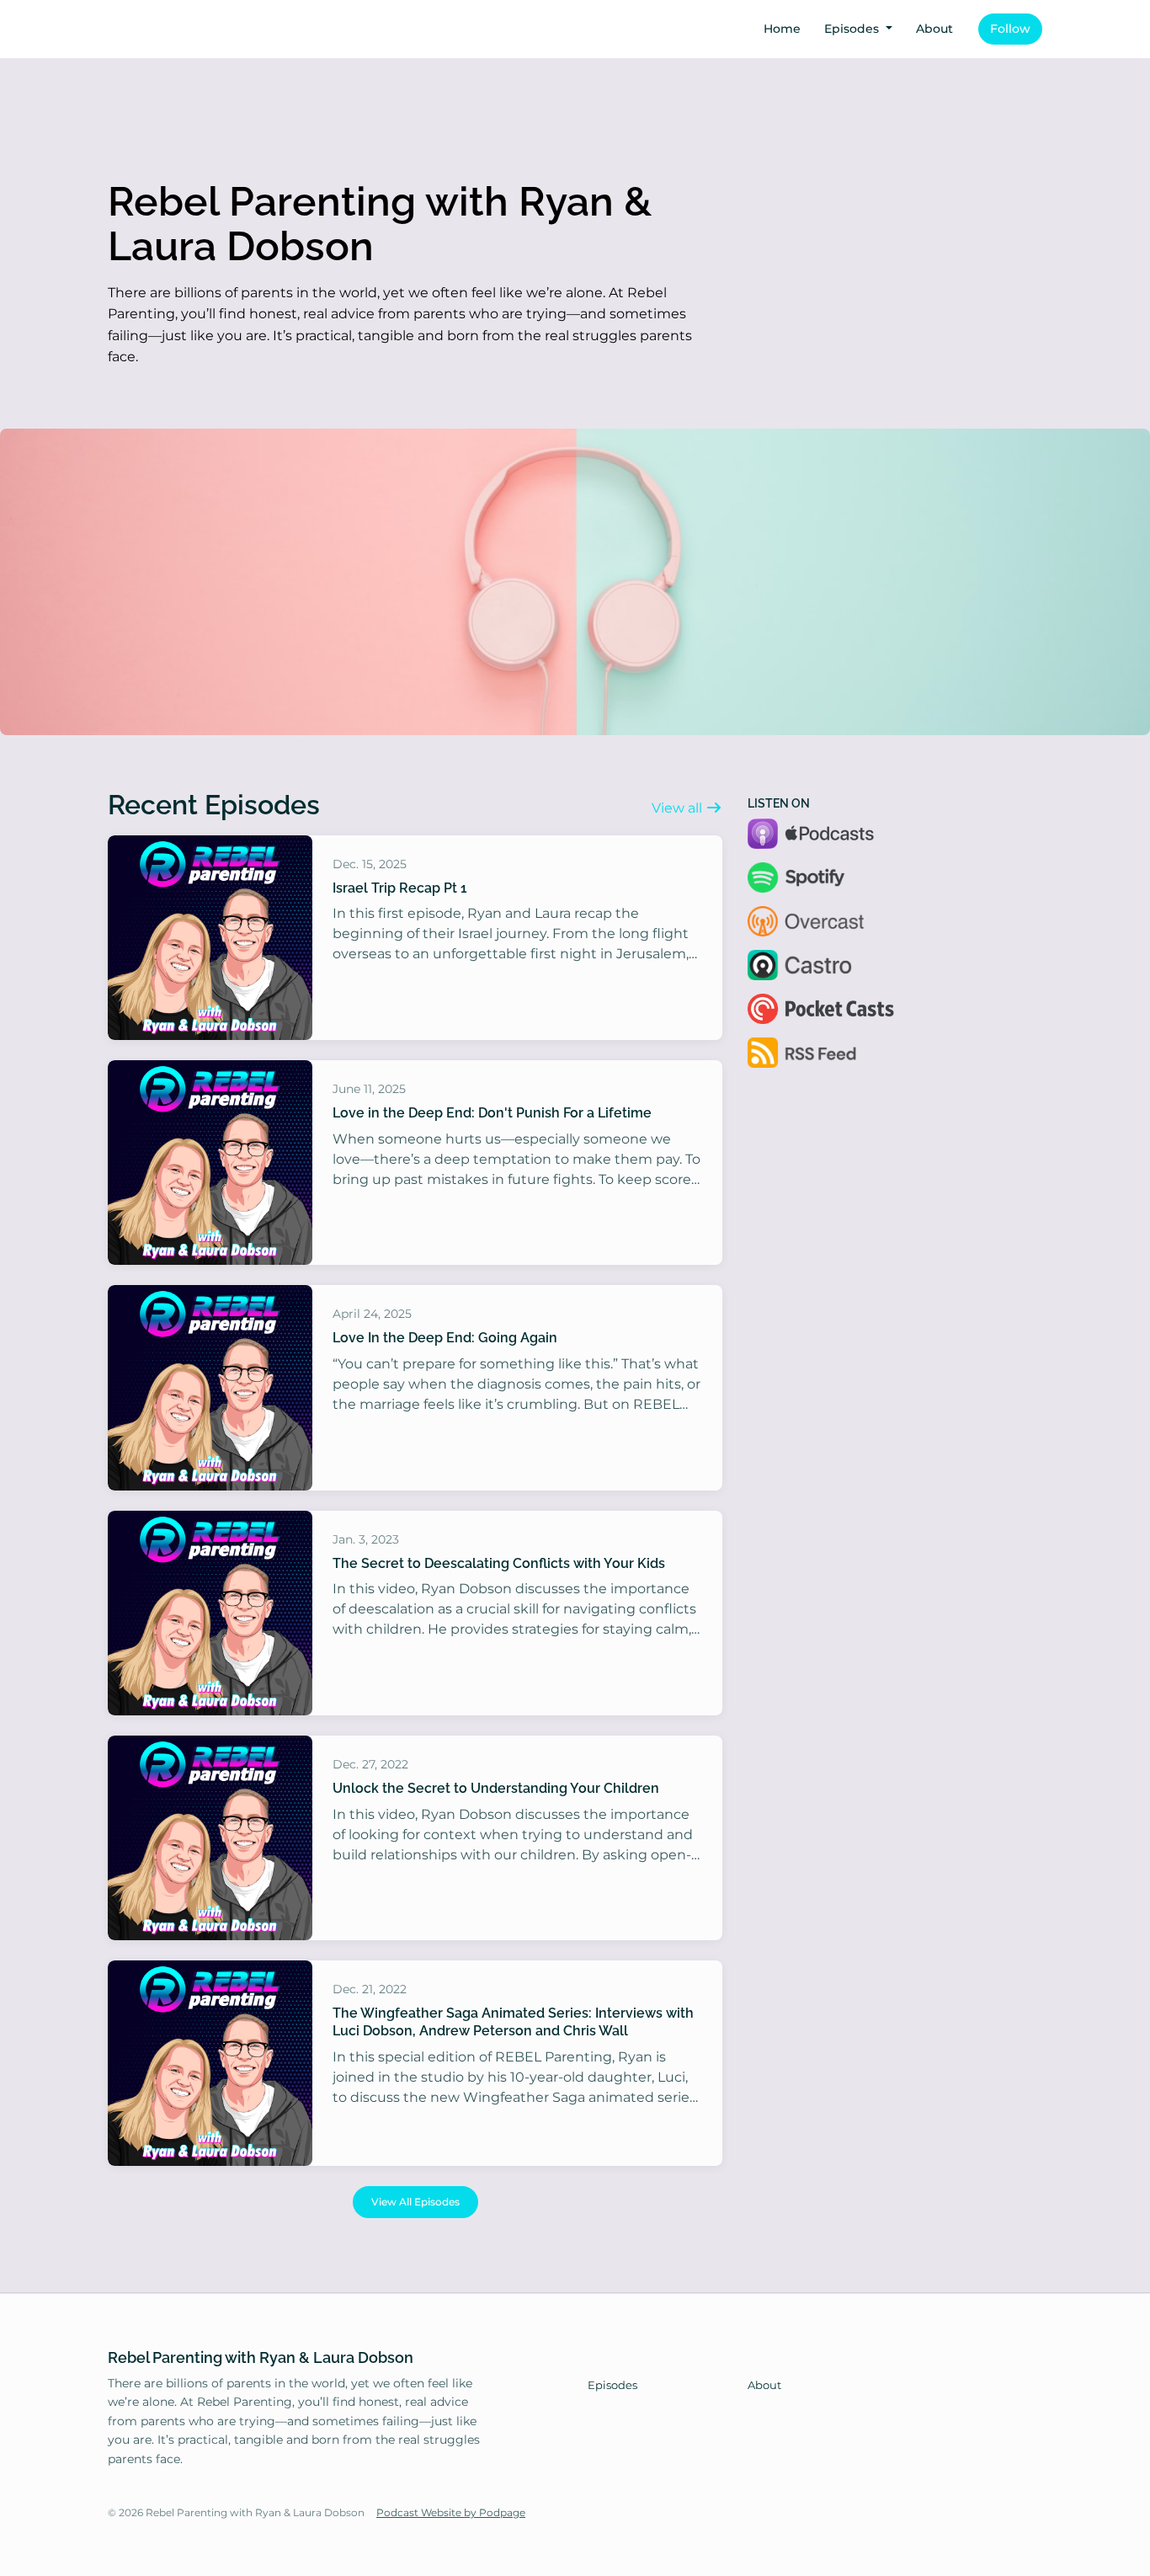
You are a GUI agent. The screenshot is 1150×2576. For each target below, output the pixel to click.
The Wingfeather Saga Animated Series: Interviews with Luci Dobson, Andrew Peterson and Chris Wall (513, 2022)
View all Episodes (415, 2202)
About (934, 29)
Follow (1010, 29)
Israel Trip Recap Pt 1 (400, 888)
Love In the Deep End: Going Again (445, 1338)
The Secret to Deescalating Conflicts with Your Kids (499, 1563)
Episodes (853, 29)
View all (679, 808)
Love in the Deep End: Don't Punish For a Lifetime (492, 1113)
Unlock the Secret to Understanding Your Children (496, 1788)
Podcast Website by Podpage (451, 2512)
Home (782, 29)
